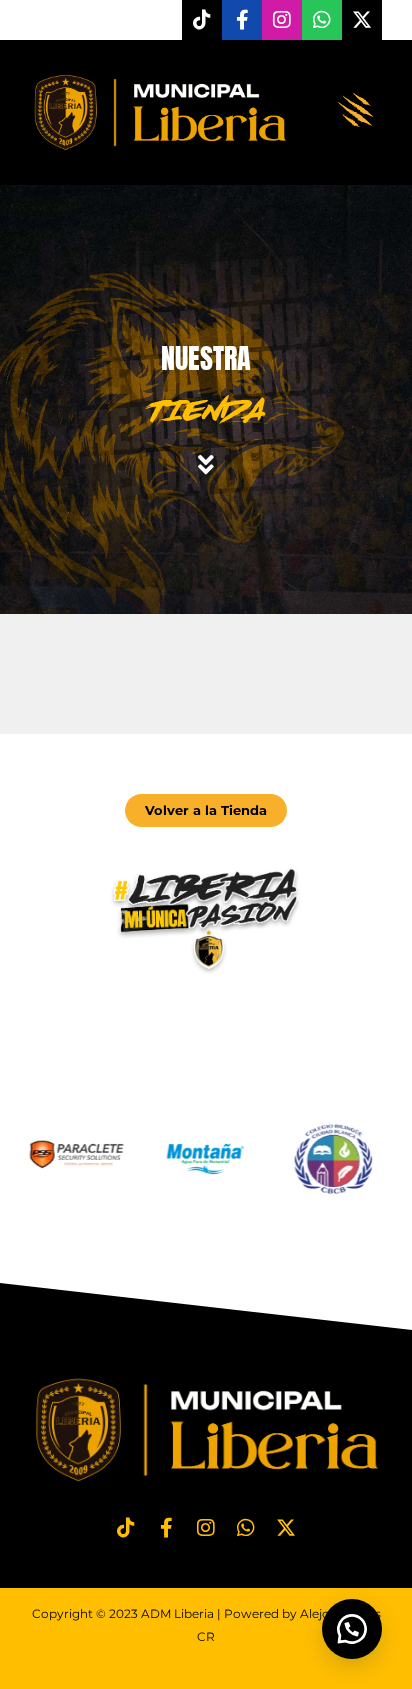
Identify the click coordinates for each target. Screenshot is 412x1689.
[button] (356, 112)
